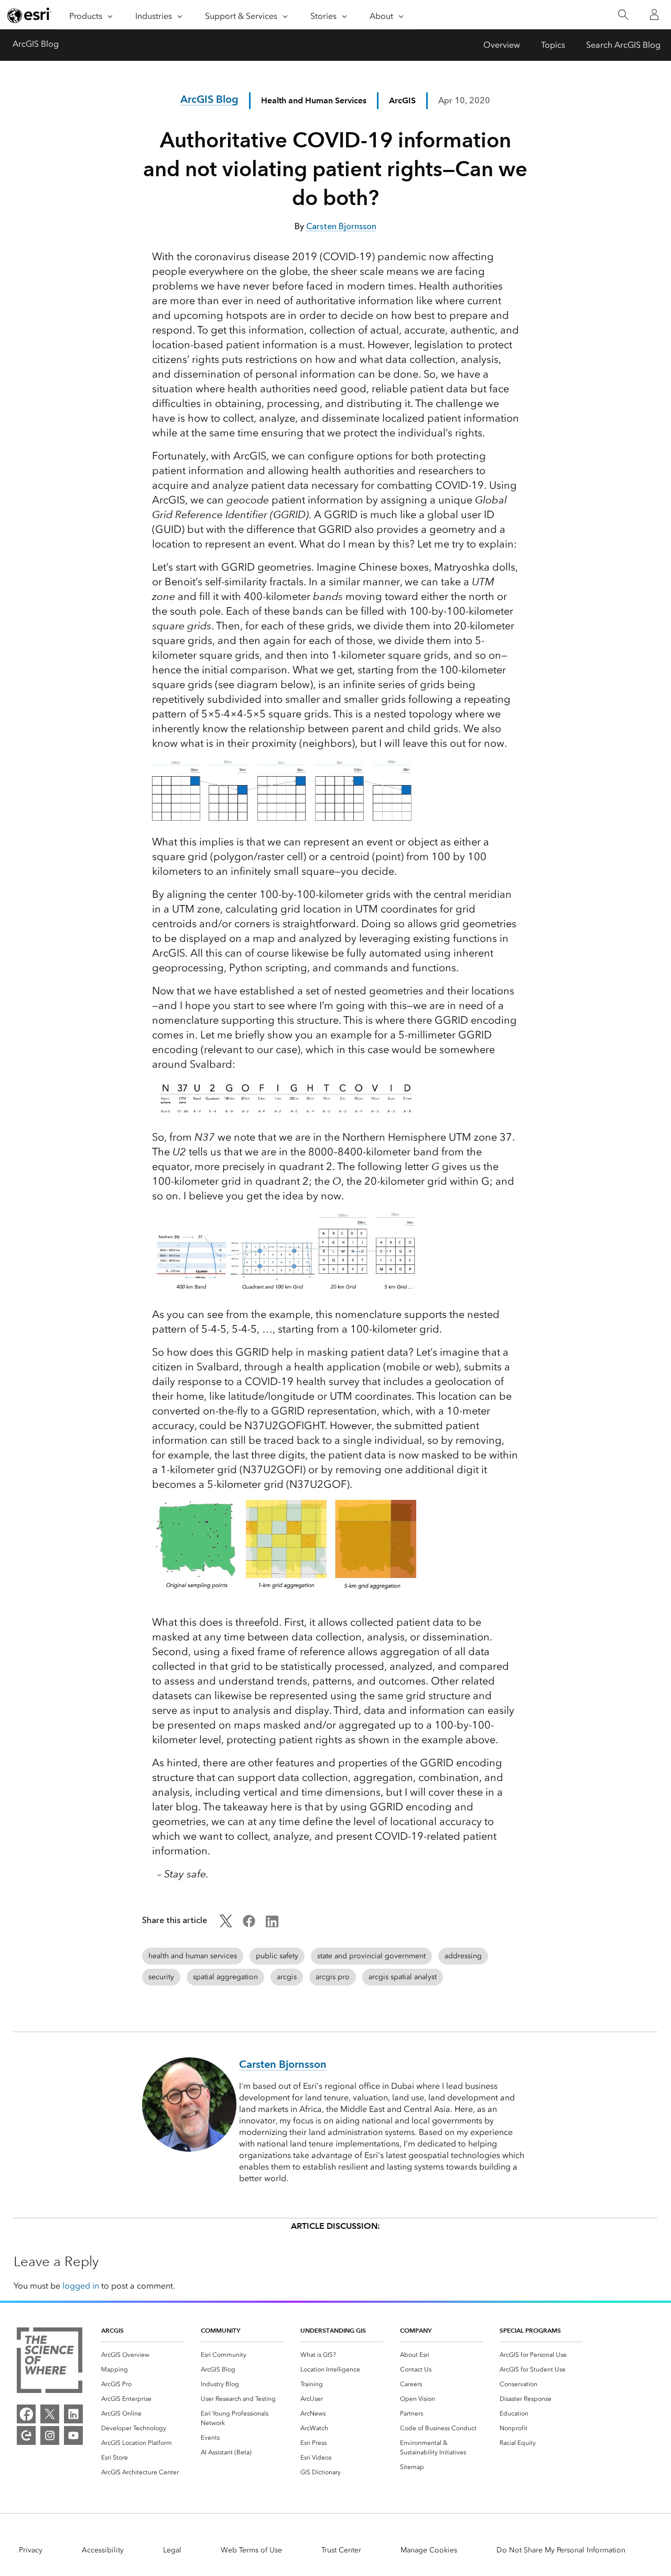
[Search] (623, 15)
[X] (50, 2414)
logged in (81, 2286)
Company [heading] (416, 2330)
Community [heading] (220, 2330)
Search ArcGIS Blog (623, 45)
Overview (502, 45)
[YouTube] (73, 2435)
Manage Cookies (429, 2550)
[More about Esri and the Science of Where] (50, 2362)
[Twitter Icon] (226, 1924)
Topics (553, 45)
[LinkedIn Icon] (272, 1924)
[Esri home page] (29, 15)
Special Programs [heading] (530, 2330)
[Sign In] (654, 15)
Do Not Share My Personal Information (561, 2550)
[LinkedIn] (73, 2414)
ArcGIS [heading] (112, 2330)
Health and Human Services (314, 100)
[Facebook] (26, 2414)
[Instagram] (50, 2435)
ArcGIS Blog (36, 44)
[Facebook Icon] (249, 1924)
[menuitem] (143, 2355)
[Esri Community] (26, 2435)
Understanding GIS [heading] (333, 2330)
